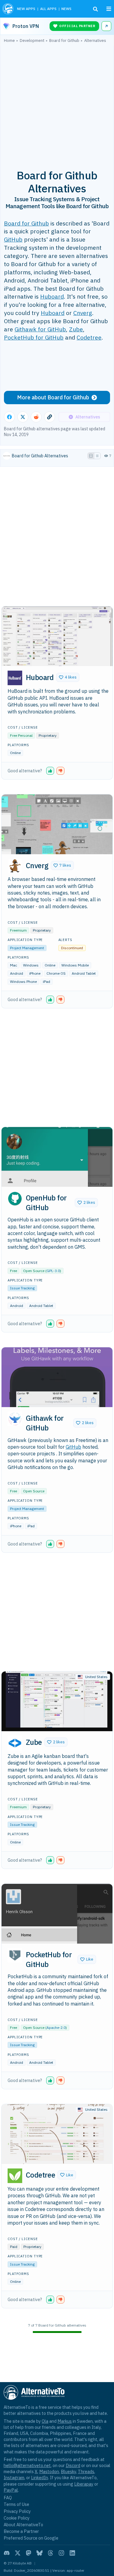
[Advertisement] (57, 103)
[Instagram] (61, 2553)
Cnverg (83, 313)
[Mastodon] (29, 2553)
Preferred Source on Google (31, 2538)
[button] (68, 677)
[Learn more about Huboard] (15, 678)
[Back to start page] (8, 9)
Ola (45, 2421)
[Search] (95, 9)
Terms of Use (16, 2504)
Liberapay (84, 2484)
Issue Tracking (22, 1288)
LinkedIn (40, 2478)
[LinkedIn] (72, 2553)
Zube (76, 329)
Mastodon (49, 2471)
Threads (86, 2471)
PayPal (11, 2490)
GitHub (13, 239)
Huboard (52, 296)
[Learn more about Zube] (15, 1743)
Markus (65, 2421)
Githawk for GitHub (40, 329)
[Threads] (50, 2553)
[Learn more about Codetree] (15, 2176)
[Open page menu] (109, 9)
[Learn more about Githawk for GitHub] (15, 1419)
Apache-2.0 (56, 2028)
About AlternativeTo (23, 2525)
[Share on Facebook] (9, 417)
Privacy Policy (17, 2511)
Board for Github (26, 223)
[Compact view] (97, 456)
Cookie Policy (17, 2518)
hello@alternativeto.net (27, 2465)
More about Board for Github (53, 397)
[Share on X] (23, 417)
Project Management (27, 948)
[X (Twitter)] (18, 2553)
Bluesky (68, 2471)
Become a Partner (21, 2531)
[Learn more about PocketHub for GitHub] (15, 1955)
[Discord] (7, 2553)
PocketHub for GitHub (34, 337)
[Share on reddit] (36, 417)
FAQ (8, 2498)
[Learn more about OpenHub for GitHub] (15, 1199)
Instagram (14, 2478)
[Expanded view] (91, 456)
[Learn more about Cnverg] (15, 866)
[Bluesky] (40, 2553)
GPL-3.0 (53, 1271)
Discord (73, 2465)
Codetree (89, 337)
